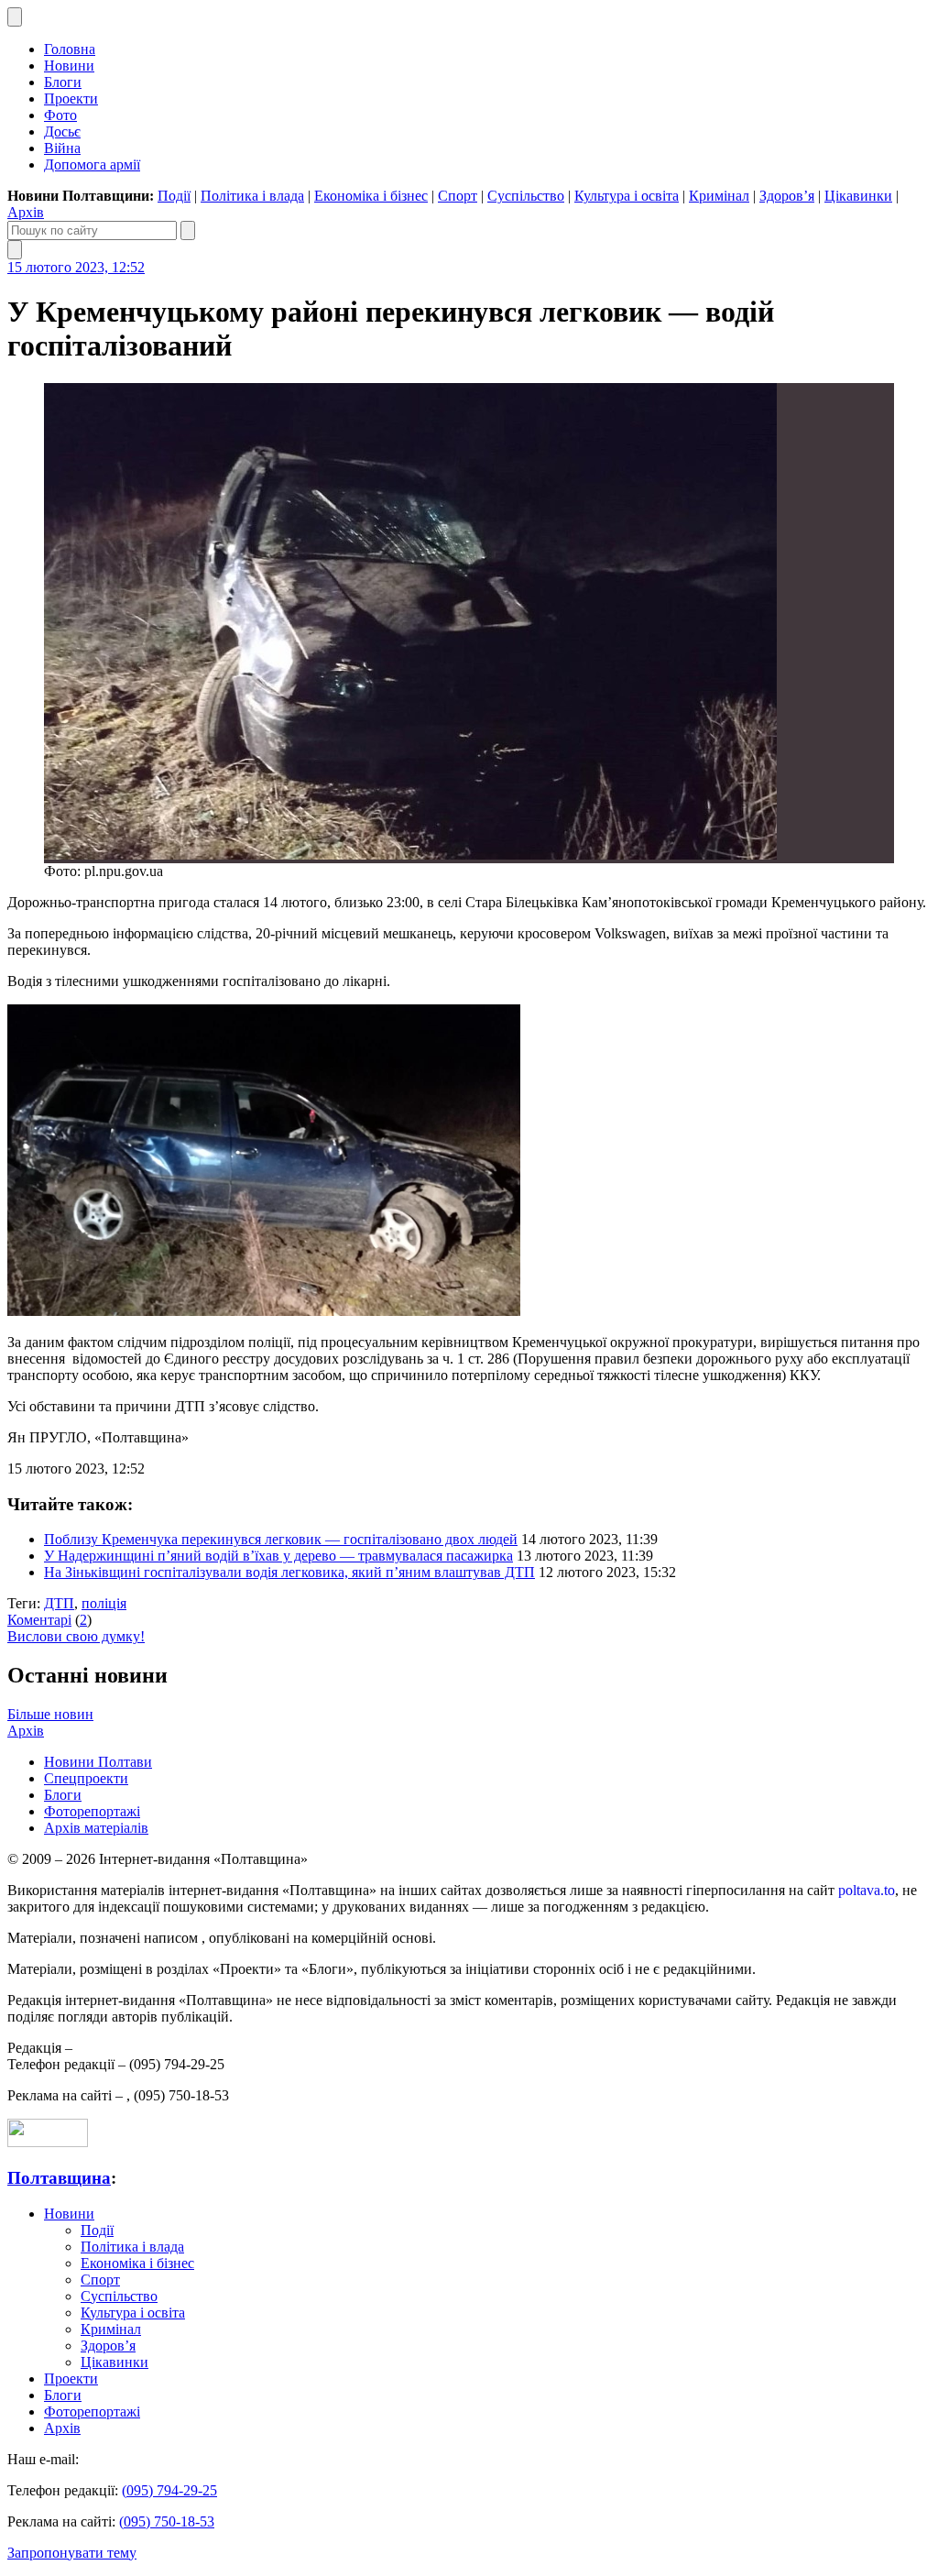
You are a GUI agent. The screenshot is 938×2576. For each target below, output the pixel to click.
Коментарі (39, 1620)
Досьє (62, 132)
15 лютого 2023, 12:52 (76, 267)
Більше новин (50, 1714)
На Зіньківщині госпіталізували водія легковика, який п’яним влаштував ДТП (289, 1572)
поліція (104, 1603)
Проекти (71, 99)
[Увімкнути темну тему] (15, 17)
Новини (69, 66)
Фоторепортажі (92, 1811)
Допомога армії (92, 164)
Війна (62, 148)
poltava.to (867, 1890)
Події (174, 196)
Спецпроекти (86, 1778)
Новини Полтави (98, 1762)
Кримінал (719, 196)
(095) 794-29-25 (169, 2490)
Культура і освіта (627, 196)
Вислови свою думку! (76, 1636)
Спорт (458, 196)
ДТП (59, 1603)
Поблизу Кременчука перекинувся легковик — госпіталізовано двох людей (281, 1539)
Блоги (63, 82)
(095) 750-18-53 (167, 2521)
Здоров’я (787, 196)
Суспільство (526, 196)
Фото (60, 115)
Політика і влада (252, 196)
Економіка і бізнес (371, 196)
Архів (26, 212)
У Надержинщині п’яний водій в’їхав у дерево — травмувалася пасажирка (278, 1556)
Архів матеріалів (96, 1828)
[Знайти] (188, 230)
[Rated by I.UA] (48, 2142)
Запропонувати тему (72, 2553)
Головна (70, 49)
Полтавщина (59, 2178)
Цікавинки (858, 196)
